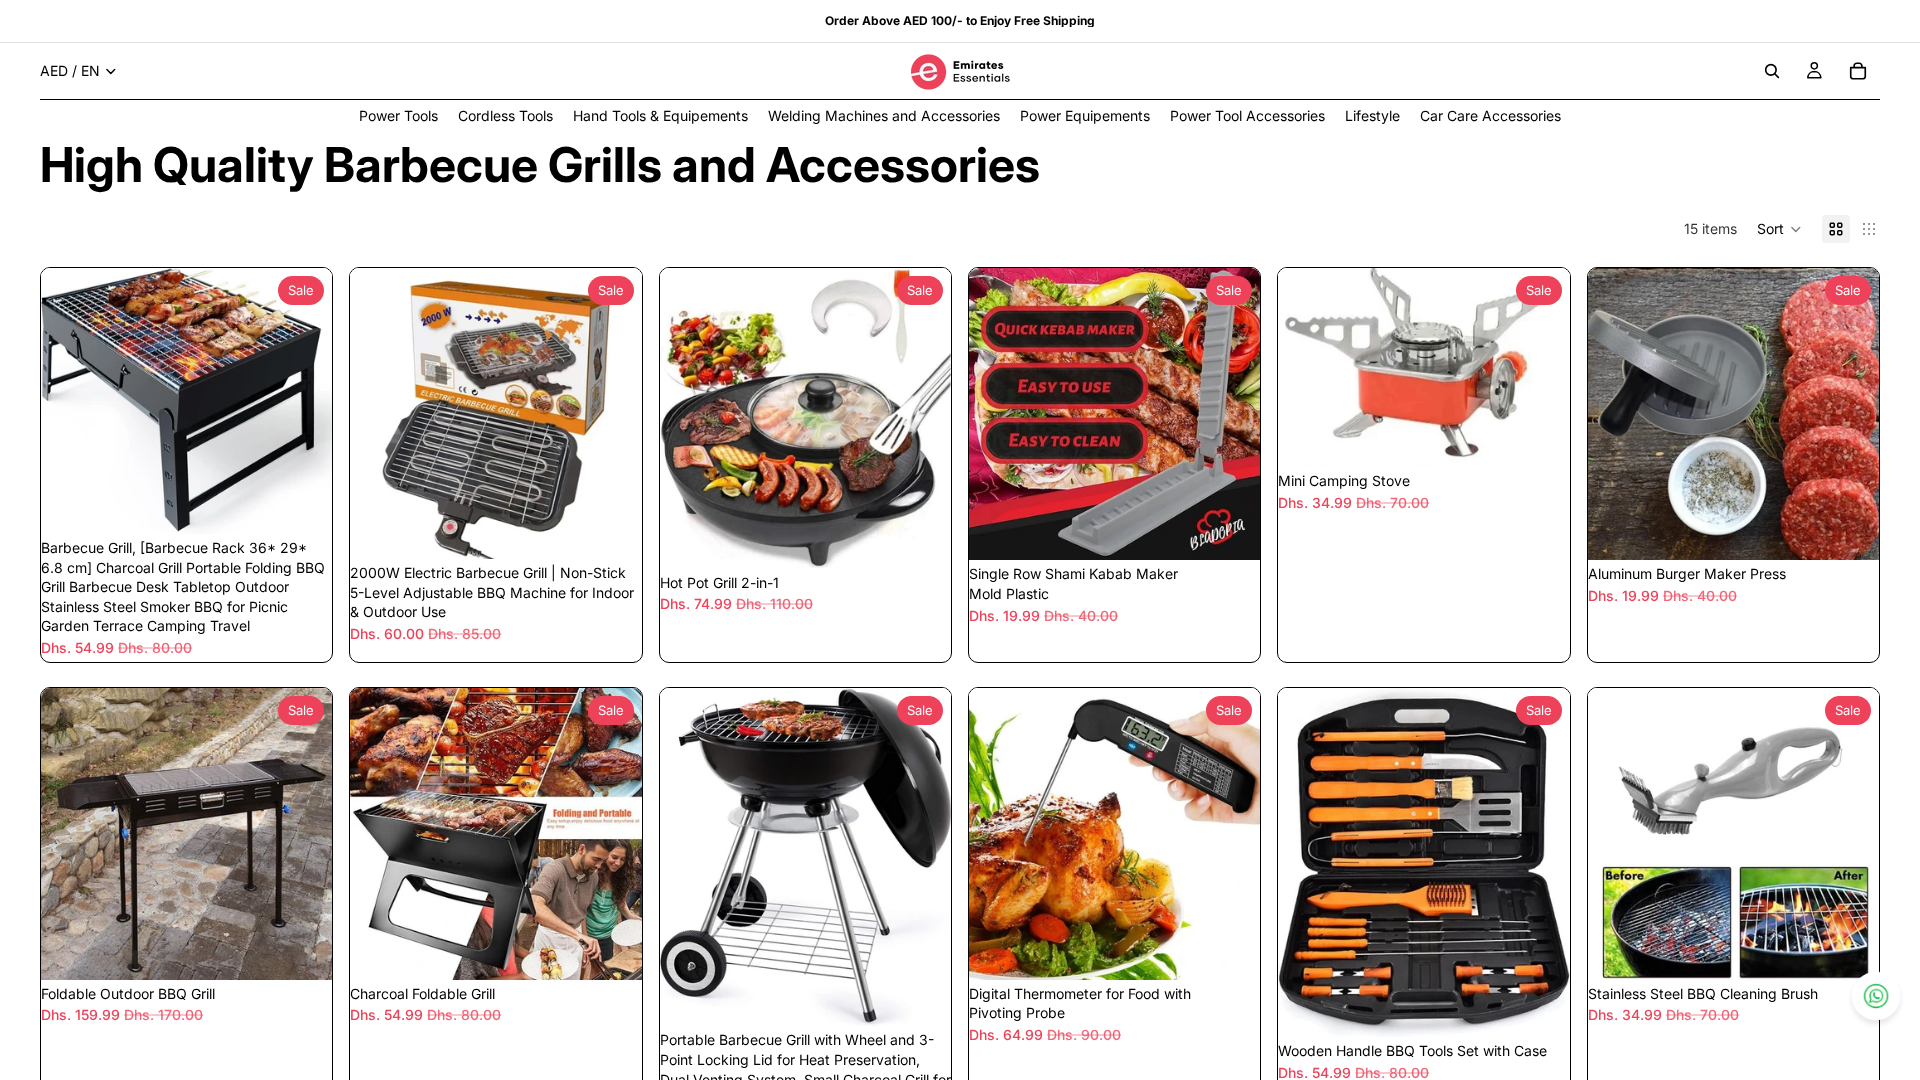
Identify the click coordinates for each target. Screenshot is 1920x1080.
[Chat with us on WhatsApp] (1876, 996)
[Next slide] (302, 401)
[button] (1779, 229)
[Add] (302, 503)
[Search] (1772, 71)
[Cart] (1858, 71)
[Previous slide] (71, 401)
